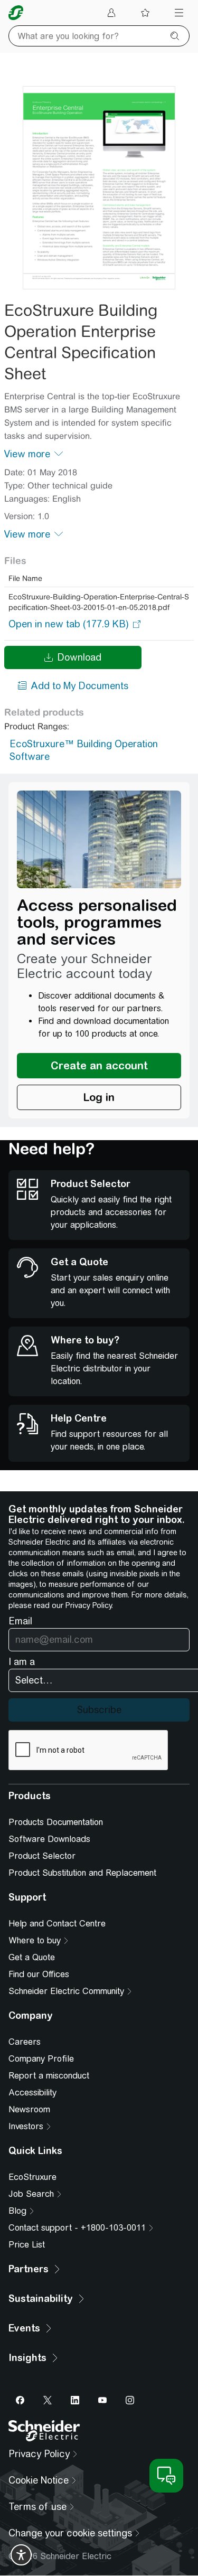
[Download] (99, 188)
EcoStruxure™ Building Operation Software (84, 750)
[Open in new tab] (69, 624)
